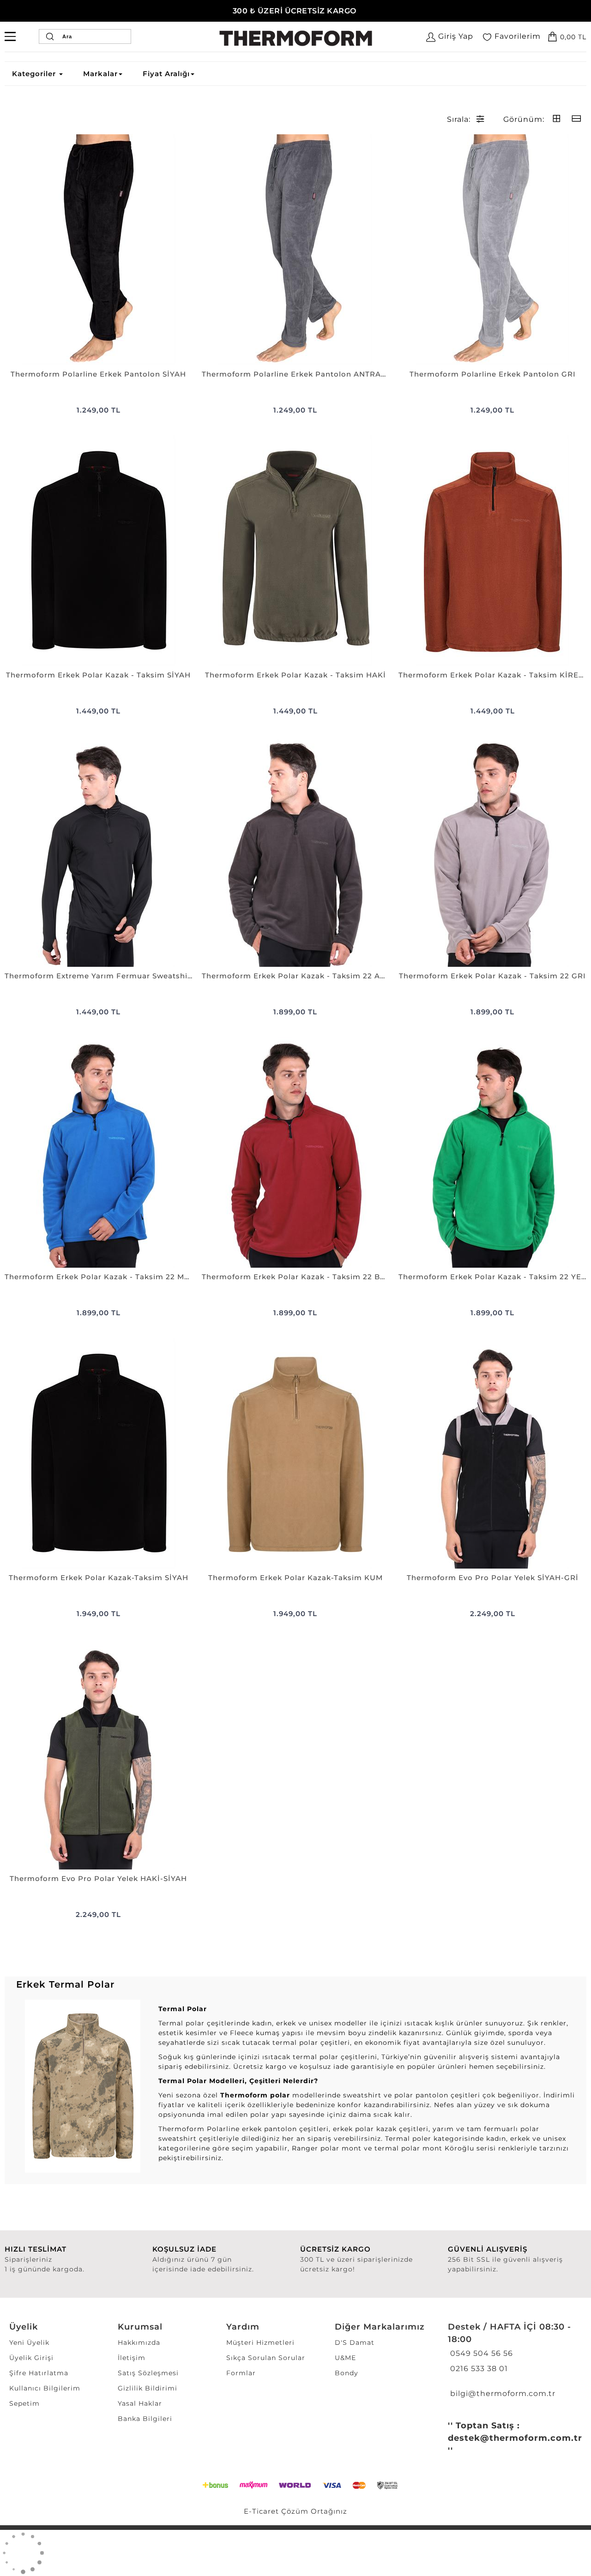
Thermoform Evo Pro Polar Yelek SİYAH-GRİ (493, 1578)
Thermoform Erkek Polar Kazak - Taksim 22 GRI (492, 976)
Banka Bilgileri (145, 2419)
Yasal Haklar (140, 2403)
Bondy (347, 2373)
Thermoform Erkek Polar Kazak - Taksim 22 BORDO (296, 1277)
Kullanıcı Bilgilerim (45, 2388)
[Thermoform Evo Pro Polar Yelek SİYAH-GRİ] (492, 1453)
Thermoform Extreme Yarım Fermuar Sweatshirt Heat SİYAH (99, 976)
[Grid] (557, 119)
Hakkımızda (139, 2342)
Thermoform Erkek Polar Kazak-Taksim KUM (295, 1578)
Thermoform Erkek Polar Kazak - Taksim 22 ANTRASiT (296, 976)
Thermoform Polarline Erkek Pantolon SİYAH (98, 374)
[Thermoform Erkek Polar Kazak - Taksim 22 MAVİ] (99, 1152)
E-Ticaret (261, 2511)
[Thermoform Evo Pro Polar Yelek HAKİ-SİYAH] (99, 1754)
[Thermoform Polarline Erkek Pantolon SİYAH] (99, 250)
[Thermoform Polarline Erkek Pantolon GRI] (492, 250)
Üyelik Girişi (31, 2358)
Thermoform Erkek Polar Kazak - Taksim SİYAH (98, 675)
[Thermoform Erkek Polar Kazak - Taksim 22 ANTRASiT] (296, 851)
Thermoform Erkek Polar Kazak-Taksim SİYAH (99, 1578)
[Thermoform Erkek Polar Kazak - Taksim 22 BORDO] (296, 1152)
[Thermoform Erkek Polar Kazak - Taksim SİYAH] (99, 551)
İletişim (132, 2358)
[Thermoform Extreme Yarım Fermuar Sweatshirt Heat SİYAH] (99, 851)
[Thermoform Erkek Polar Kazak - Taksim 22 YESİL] (492, 1152)
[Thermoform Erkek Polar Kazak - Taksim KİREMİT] (492, 551)
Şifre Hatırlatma (39, 2373)
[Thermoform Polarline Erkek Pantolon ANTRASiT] (296, 250)
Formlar (241, 2373)
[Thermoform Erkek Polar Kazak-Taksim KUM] (296, 1453)
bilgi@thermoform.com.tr (502, 2393)
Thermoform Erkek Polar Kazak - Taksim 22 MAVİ (99, 1277)
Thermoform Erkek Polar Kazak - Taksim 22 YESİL (492, 1277)
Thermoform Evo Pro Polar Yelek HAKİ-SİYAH (98, 1878)
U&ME (345, 2358)
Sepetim (24, 2403)
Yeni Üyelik (29, 2342)
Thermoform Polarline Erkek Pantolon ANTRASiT (296, 374)
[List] (576, 119)
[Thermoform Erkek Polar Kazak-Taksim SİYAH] (99, 1453)
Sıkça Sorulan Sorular (266, 2358)
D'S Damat (355, 2342)
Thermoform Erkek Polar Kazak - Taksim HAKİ (295, 675)
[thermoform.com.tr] (296, 38)
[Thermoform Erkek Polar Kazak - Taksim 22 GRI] (492, 851)
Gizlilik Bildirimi (148, 2388)
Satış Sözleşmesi (148, 2373)
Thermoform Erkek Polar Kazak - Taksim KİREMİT (492, 675)
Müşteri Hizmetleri (260, 2342)
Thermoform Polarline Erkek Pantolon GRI (493, 374)
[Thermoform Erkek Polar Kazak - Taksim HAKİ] (296, 551)
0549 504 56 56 (480, 2353)
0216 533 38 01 (478, 2369)
